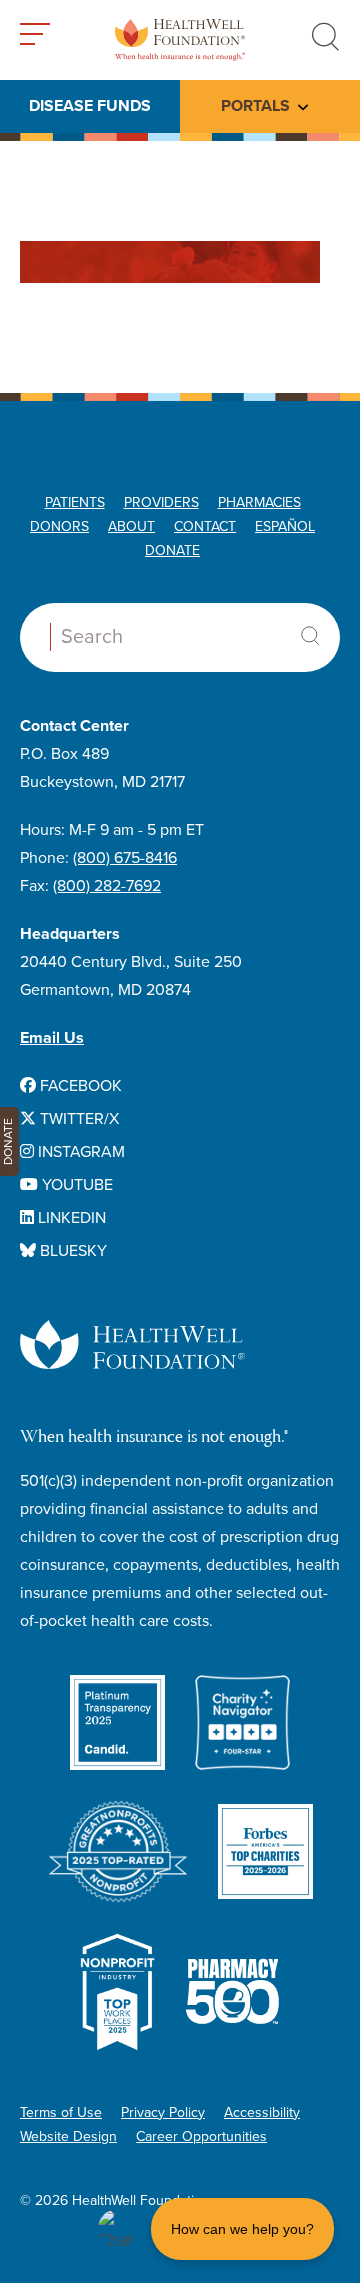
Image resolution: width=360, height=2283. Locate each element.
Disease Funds (90, 106)
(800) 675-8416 (125, 858)
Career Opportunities (201, 2136)
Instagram (79, 1152)
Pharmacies (259, 502)
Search (310, 636)
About (131, 526)
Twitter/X (77, 1119)
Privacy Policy (163, 2112)
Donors (59, 526)
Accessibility (262, 2112)
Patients (75, 502)
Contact (205, 526)
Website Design (68, 2136)
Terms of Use (61, 2112)
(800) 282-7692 (107, 886)
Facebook (79, 1086)
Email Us (52, 1038)
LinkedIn (70, 1218)
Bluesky (71, 1251)
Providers (161, 502)
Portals (255, 106)
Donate (172, 550)
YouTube (75, 1185)
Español (285, 526)
